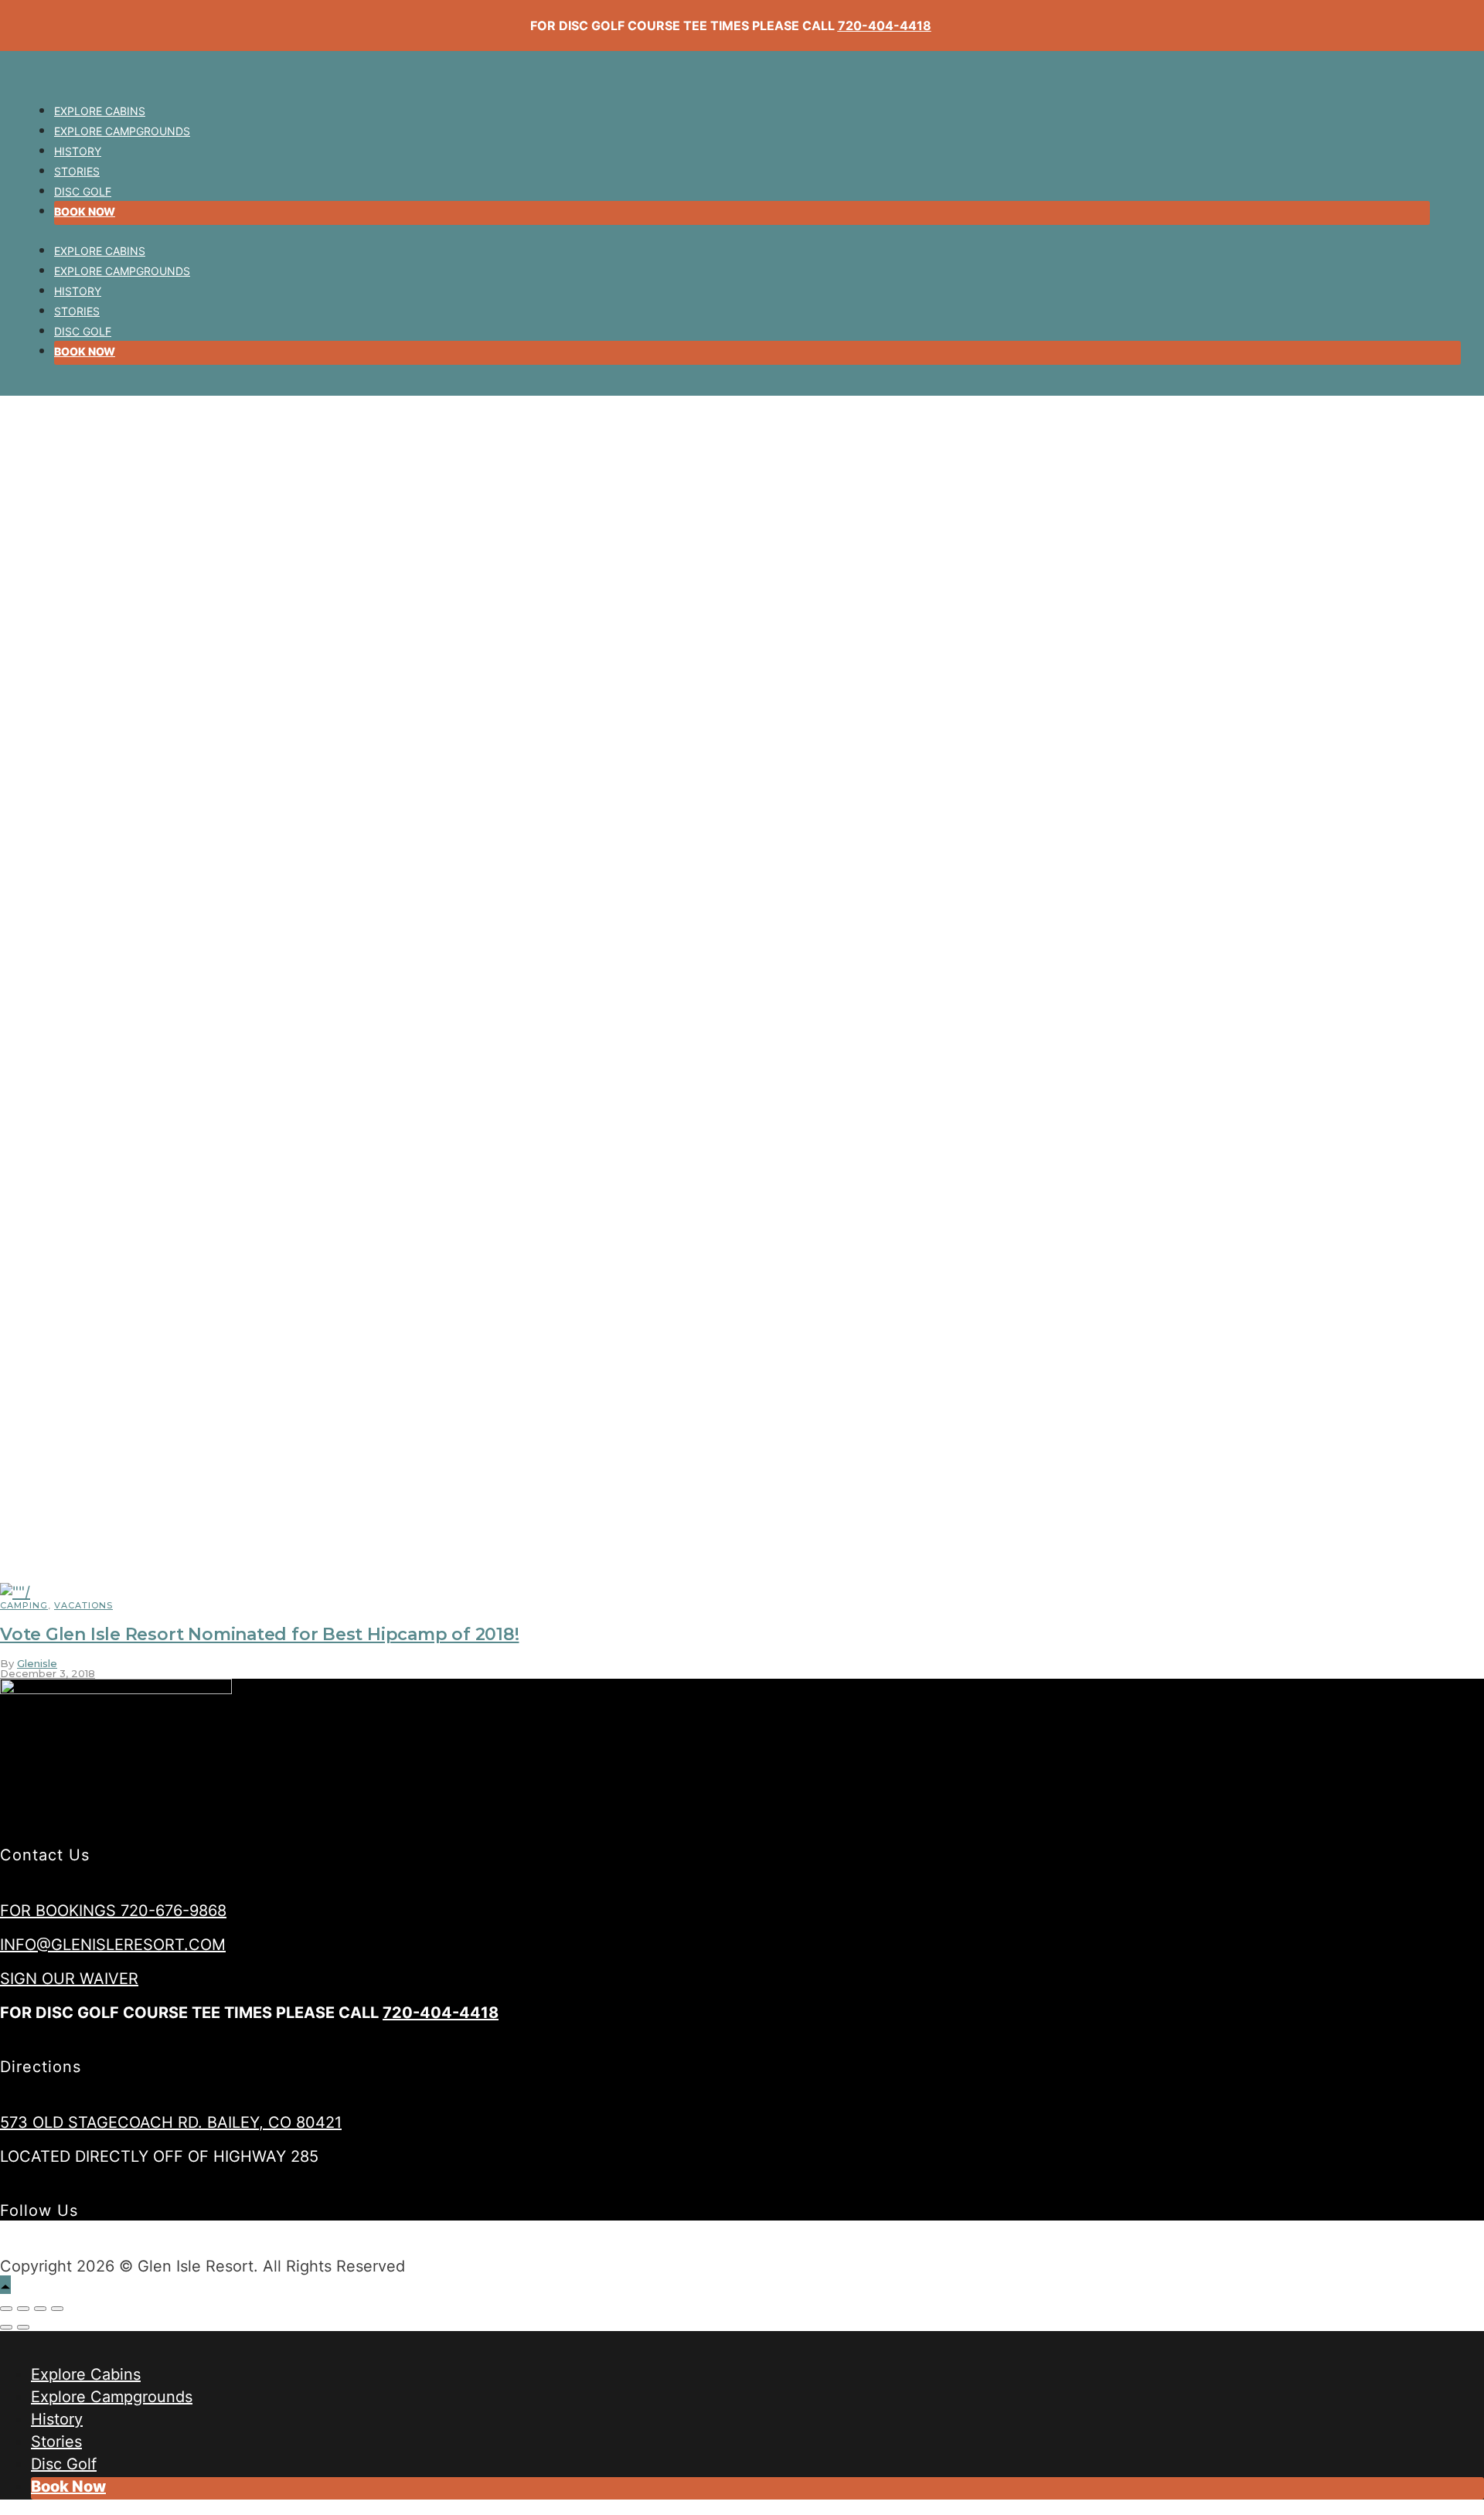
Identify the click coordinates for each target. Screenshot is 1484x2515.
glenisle (37, 1663)
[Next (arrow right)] (23, 2327)
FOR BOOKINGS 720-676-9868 (113, 1911)
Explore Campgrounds (122, 131)
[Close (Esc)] (6, 2309)
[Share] (23, 2309)
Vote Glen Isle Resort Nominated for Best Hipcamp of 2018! (259, 1634)
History (78, 151)
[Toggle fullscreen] (40, 2309)
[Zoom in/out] (57, 2309)
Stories (77, 171)
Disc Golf (83, 191)
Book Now (85, 211)
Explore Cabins (100, 111)
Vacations (83, 1605)
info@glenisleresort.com (113, 1945)
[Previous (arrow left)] (6, 2327)
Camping (24, 1605)
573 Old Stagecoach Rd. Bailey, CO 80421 (171, 2122)
